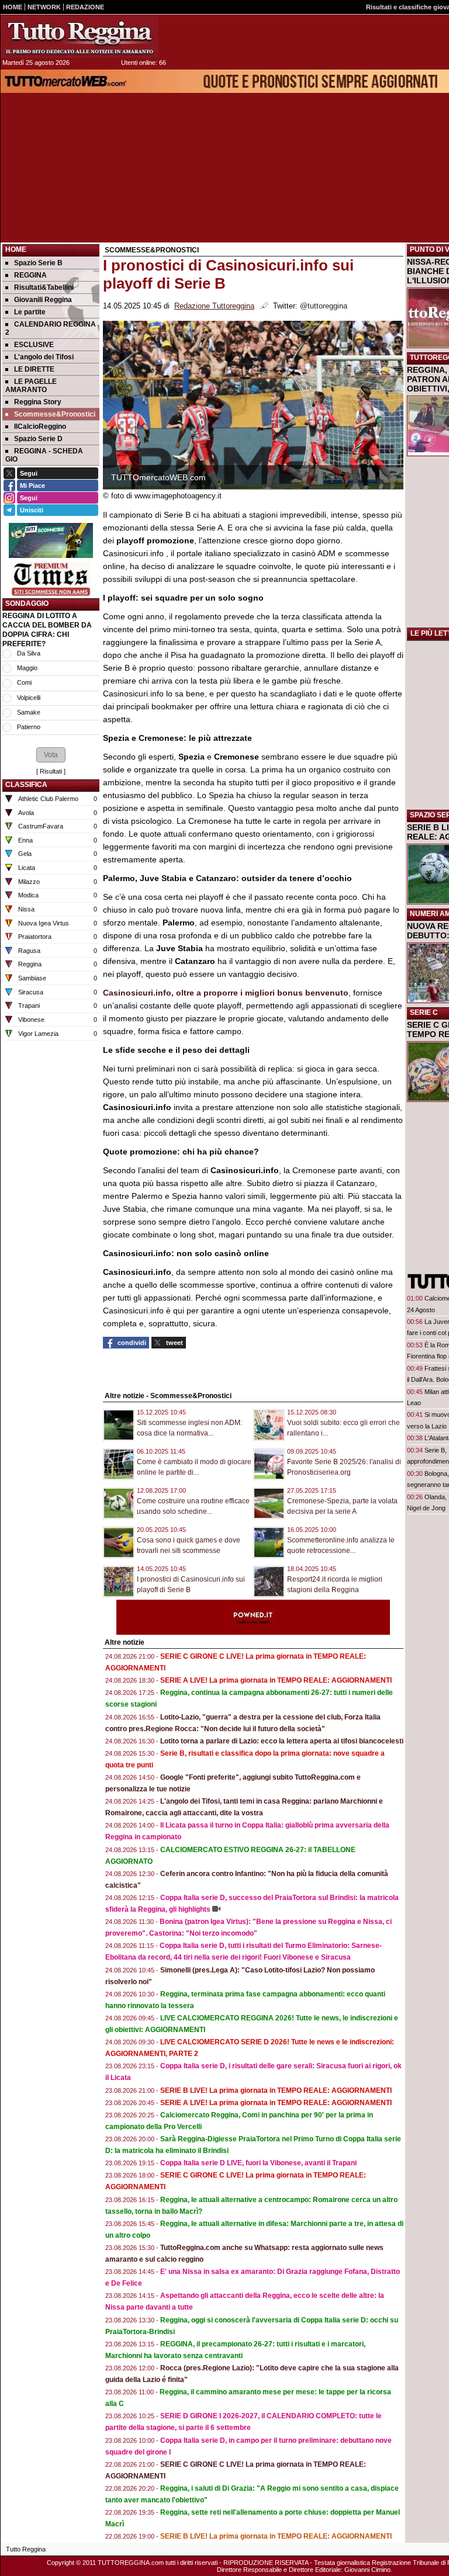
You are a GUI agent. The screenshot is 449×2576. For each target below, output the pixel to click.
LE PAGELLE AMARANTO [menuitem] (31, 386)
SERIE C (424, 1013)
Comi (24, 682)
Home (16, 249)
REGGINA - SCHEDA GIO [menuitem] (44, 455)
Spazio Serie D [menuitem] (38, 439)
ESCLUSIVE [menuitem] (34, 345)
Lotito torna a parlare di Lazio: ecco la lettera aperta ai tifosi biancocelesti (282, 1741)
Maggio (27, 668)
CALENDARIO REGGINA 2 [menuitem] (51, 328)
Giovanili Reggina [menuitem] (43, 300)
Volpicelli (29, 698)
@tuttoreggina (324, 306)
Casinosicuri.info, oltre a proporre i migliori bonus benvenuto (226, 993)
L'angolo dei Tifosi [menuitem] (44, 357)
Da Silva (29, 653)
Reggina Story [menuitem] (38, 402)
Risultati (51, 771)
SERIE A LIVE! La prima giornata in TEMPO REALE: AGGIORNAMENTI (276, 1680)
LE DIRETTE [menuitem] (34, 369)
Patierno (29, 727)
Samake (29, 712)
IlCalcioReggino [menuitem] (40, 427)
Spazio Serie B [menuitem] (38, 263)
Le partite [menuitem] (30, 312)
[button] (51, 755)
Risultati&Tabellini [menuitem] (44, 287)
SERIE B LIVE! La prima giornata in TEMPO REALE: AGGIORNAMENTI (276, 2090)
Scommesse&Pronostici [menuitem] (55, 414)
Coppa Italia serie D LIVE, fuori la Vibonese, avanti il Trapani (258, 2163)
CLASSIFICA (26, 785)
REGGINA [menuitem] (30, 275)
